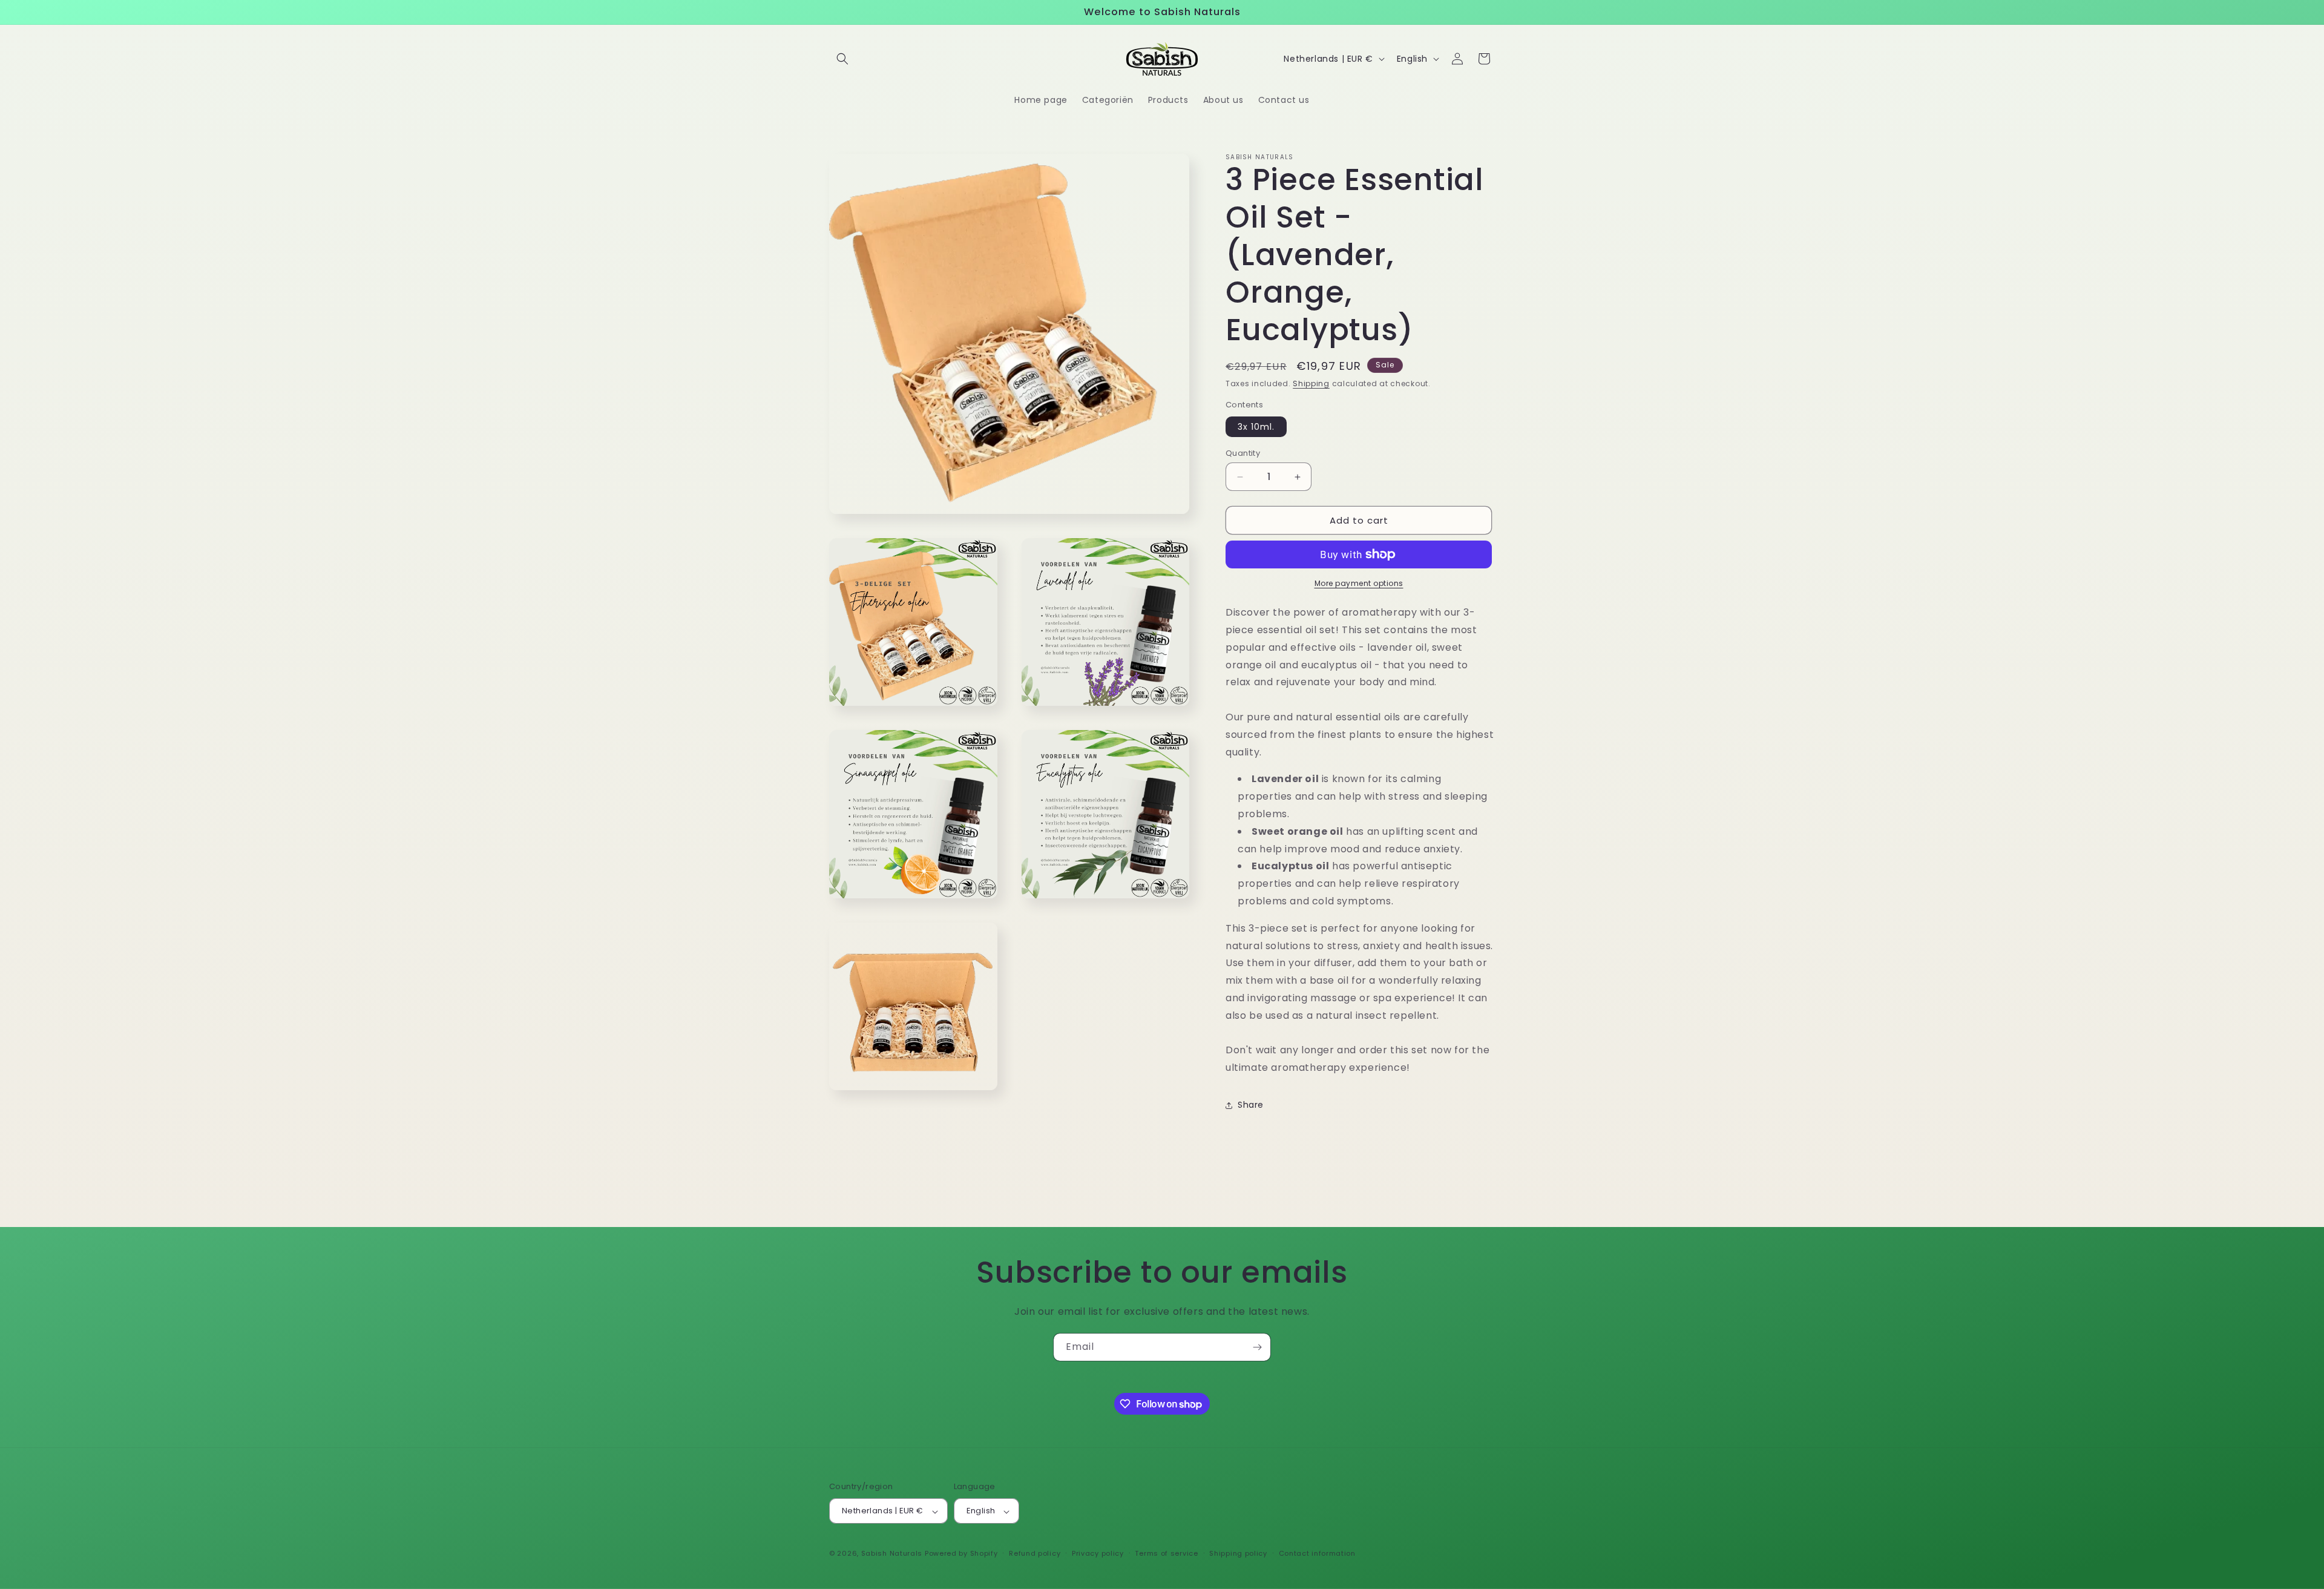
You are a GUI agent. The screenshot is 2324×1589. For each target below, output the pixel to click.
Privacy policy (1098, 1553)
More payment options (1359, 583)
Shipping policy (1238, 1553)
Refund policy (1035, 1553)
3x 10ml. (1256, 427)
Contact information (1317, 1553)
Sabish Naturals (892, 1554)
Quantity (1243, 453)
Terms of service (1166, 1553)
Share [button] (1251, 1105)
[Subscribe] (1257, 1347)
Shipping (1311, 383)
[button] (842, 59)
